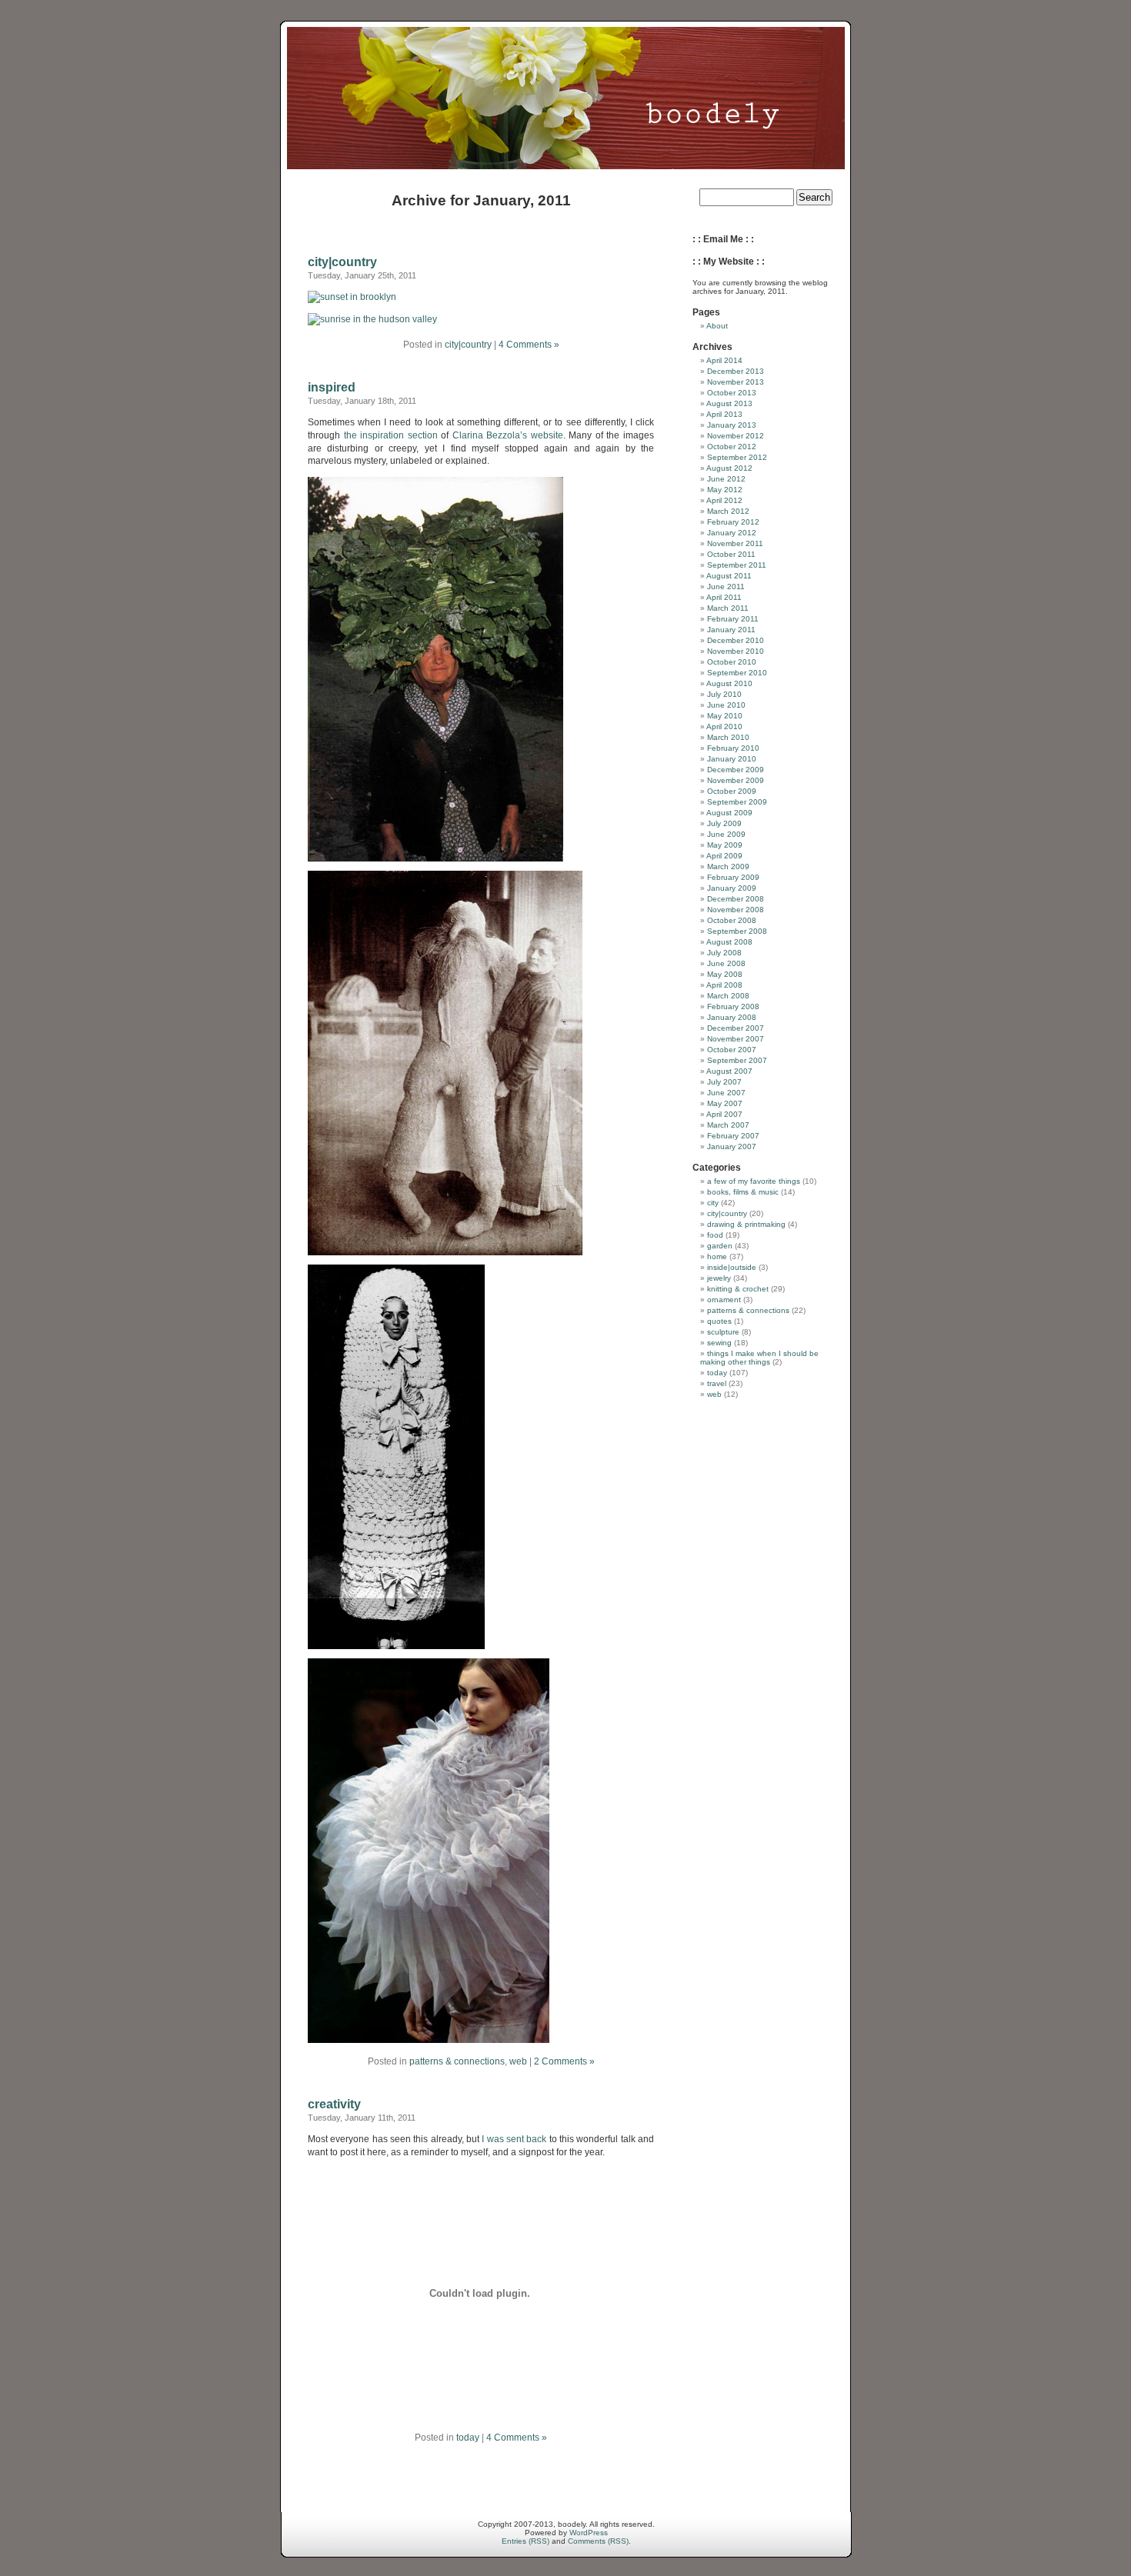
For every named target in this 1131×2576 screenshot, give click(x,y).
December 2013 (736, 371)
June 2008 (726, 963)
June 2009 (726, 834)
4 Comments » (529, 345)
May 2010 (725, 716)
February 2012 (733, 522)
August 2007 (729, 1071)
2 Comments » (564, 2061)
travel (717, 1383)
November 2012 (736, 436)
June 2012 (726, 479)
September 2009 (737, 802)
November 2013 (736, 382)
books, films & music (743, 1192)
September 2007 (737, 1060)
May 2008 (725, 974)
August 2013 (729, 403)
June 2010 (726, 705)
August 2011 (729, 576)
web (518, 2061)
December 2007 (736, 1028)
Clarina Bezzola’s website (508, 435)
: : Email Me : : (723, 239)
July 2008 (724, 953)
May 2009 (725, 845)
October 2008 (732, 920)
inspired (332, 387)
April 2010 (724, 726)
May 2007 (725, 1103)
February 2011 (733, 619)
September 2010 (737, 673)
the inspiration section (391, 435)
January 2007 (732, 1146)
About (717, 326)
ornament (724, 1300)
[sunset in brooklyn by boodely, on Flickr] (352, 297)
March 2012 (728, 511)
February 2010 (733, 748)
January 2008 (732, 1017)
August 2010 (729, 683)
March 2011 (728, 608)
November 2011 (735, 543)
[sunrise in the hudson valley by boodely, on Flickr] (372, 319)
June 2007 (726, 1093)
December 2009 (736, 770)
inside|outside (732, 1267)
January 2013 (732, 425)
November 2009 (736, 780)
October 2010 (732, 662)
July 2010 (724, 694)
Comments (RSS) (598, 2541)
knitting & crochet (738, 1289)
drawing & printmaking (746, 1224)
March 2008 (728, 996)
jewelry (719, 1278)
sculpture (723, 1332)
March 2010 (728, 737)
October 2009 (732, 791)
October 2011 (731, 554)
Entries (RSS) (525, 2541)
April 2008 (724, 985)
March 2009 (728, 866)
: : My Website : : (729, 262)
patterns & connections (457, 2061)
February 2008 (733, 1006)
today (468, 2438)
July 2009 (724, 823)
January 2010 (732, 759)
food (715, 1235)
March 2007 (728, 1125)
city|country (342, 262)
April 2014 (724, 360)
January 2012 (732, 533)
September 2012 (737, 457)
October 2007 (732, 1050)
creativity (334, 2104)
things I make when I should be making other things (759, 1358)
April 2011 (724, 597)
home (717, 1256)
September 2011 (737, 565)
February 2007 (733, 1136)
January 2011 (731, 630)
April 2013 (724, 414)
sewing (719, 1343)
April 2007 (724, 1114)
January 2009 (732, 888)
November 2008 (736, 910)
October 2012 (732, 447)
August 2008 (729, 942)
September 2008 (737, 931)
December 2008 (736, 899)
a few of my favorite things (754, 1181)
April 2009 (724, 856)
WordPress (589, 2533)
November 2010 (736, 651)
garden (720, 1246)
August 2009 (729, 813)
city (713, 1203)
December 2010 (736, 640)
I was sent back (514, 2139)
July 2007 (724, 1082)
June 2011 (726, 587)
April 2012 (724, 500)
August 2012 (729, 468)
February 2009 (733, 877)
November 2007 (736, 1039)
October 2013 (732, 393)
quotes (719, 1321)
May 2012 (725, 490)
